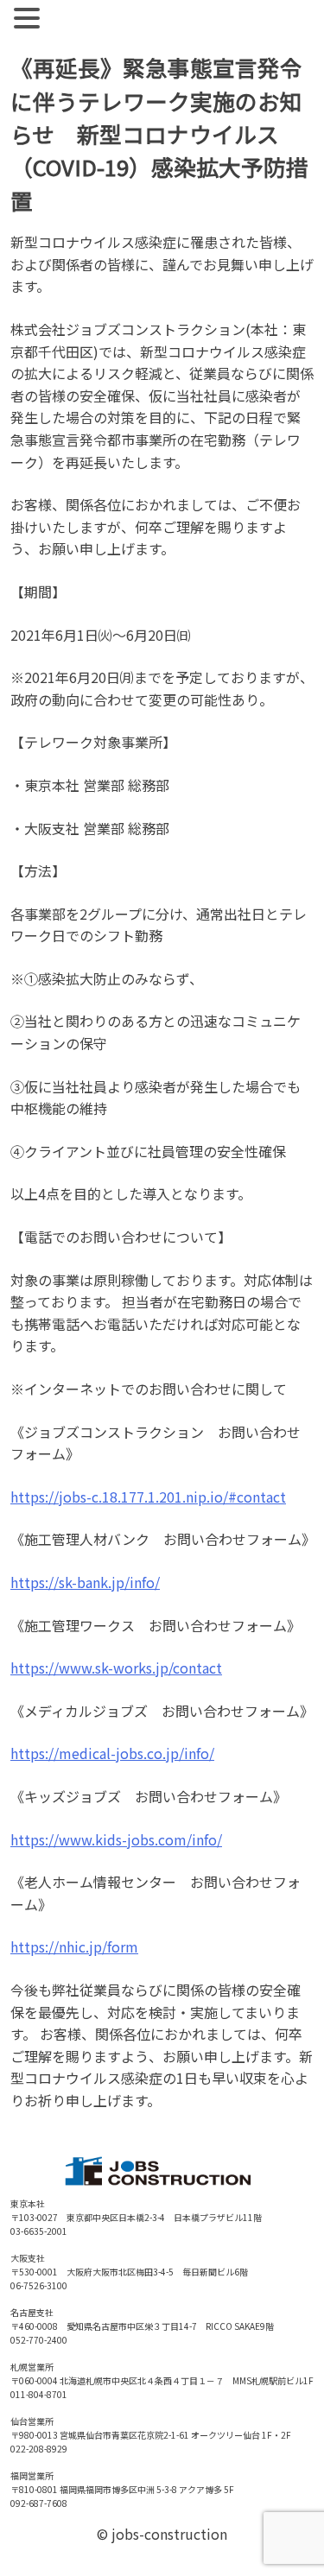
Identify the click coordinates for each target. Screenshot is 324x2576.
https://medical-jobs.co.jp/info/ (112, 1753)
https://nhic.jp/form (74, 1946)
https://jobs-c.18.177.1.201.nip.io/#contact (148, 1497)
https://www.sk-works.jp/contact (116, 1668)
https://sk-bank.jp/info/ (85, 1582)
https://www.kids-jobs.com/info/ (116, 1839)
